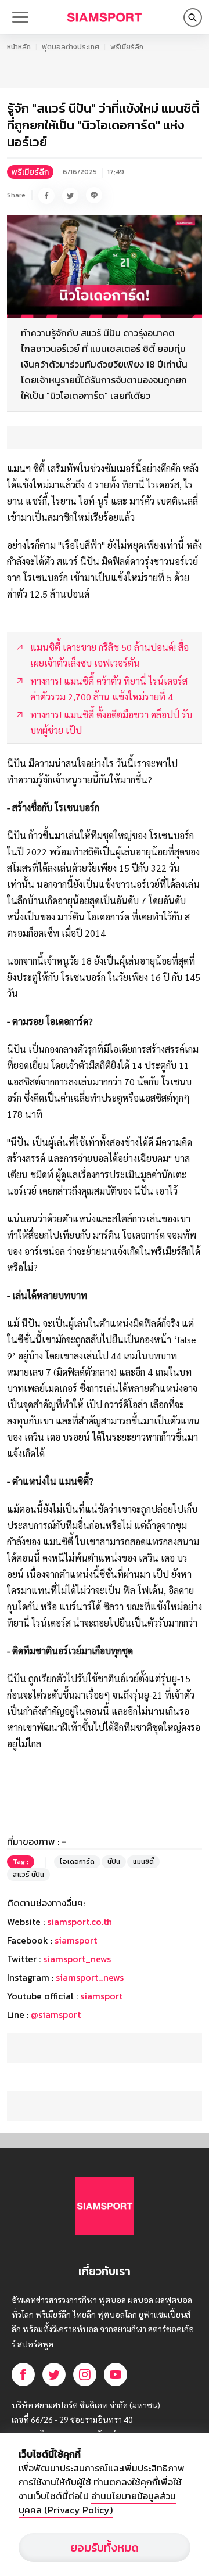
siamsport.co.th (80, 1922)
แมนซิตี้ (143, 1862)
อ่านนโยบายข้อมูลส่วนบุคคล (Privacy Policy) (97, 2503)
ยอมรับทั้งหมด (105, 2548)
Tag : (21, 1862)
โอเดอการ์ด (77, 1862)
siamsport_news (77, 1959)
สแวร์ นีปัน (28, 1875)
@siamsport (56, 2014)
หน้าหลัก (19, 47)
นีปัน (114, 1862)
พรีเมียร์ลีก (127, 47)
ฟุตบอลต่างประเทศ (71, 47)
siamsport (76, 1940)
